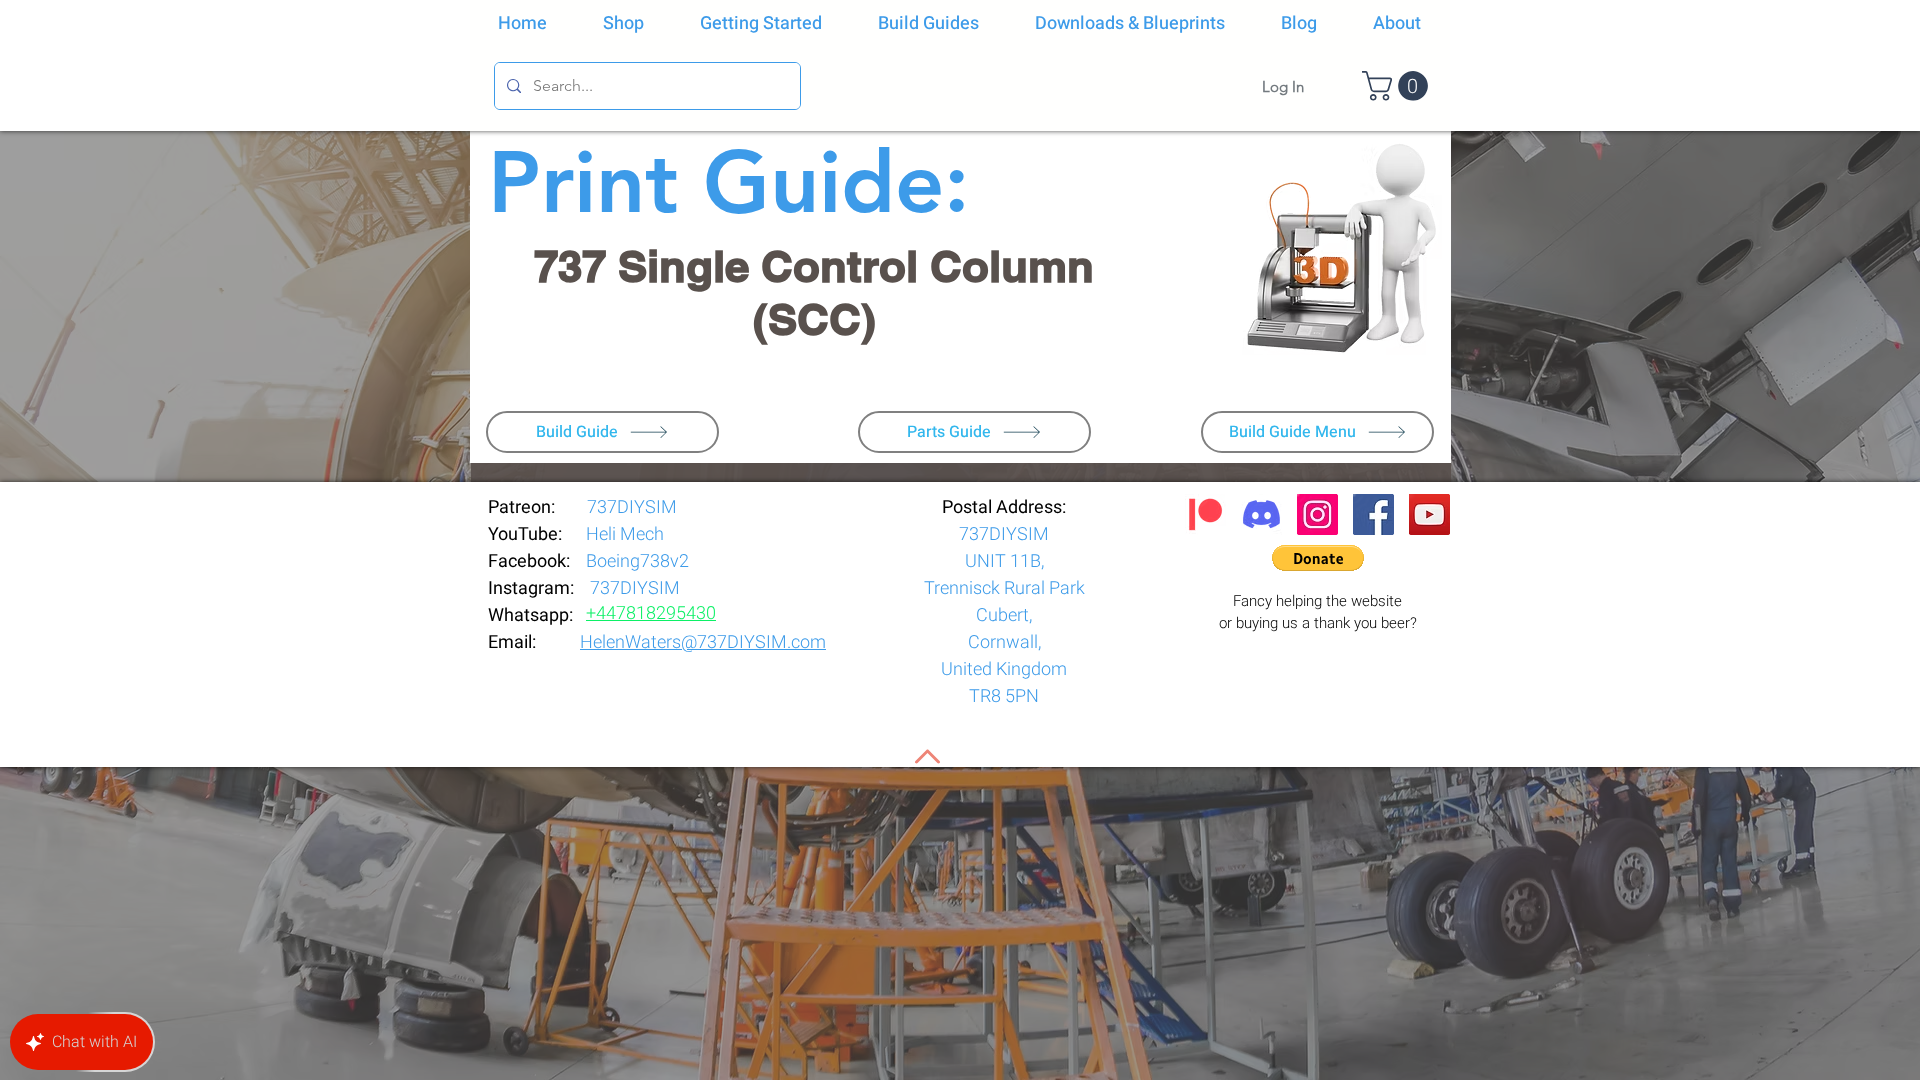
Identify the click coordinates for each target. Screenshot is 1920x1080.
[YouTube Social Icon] (1429, 514)
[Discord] (1261, 514)
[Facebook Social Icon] (1373, 514)
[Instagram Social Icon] (1317, 514)
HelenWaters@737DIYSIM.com (703, 642)
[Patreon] (1205, 514)
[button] (1398, 86)
